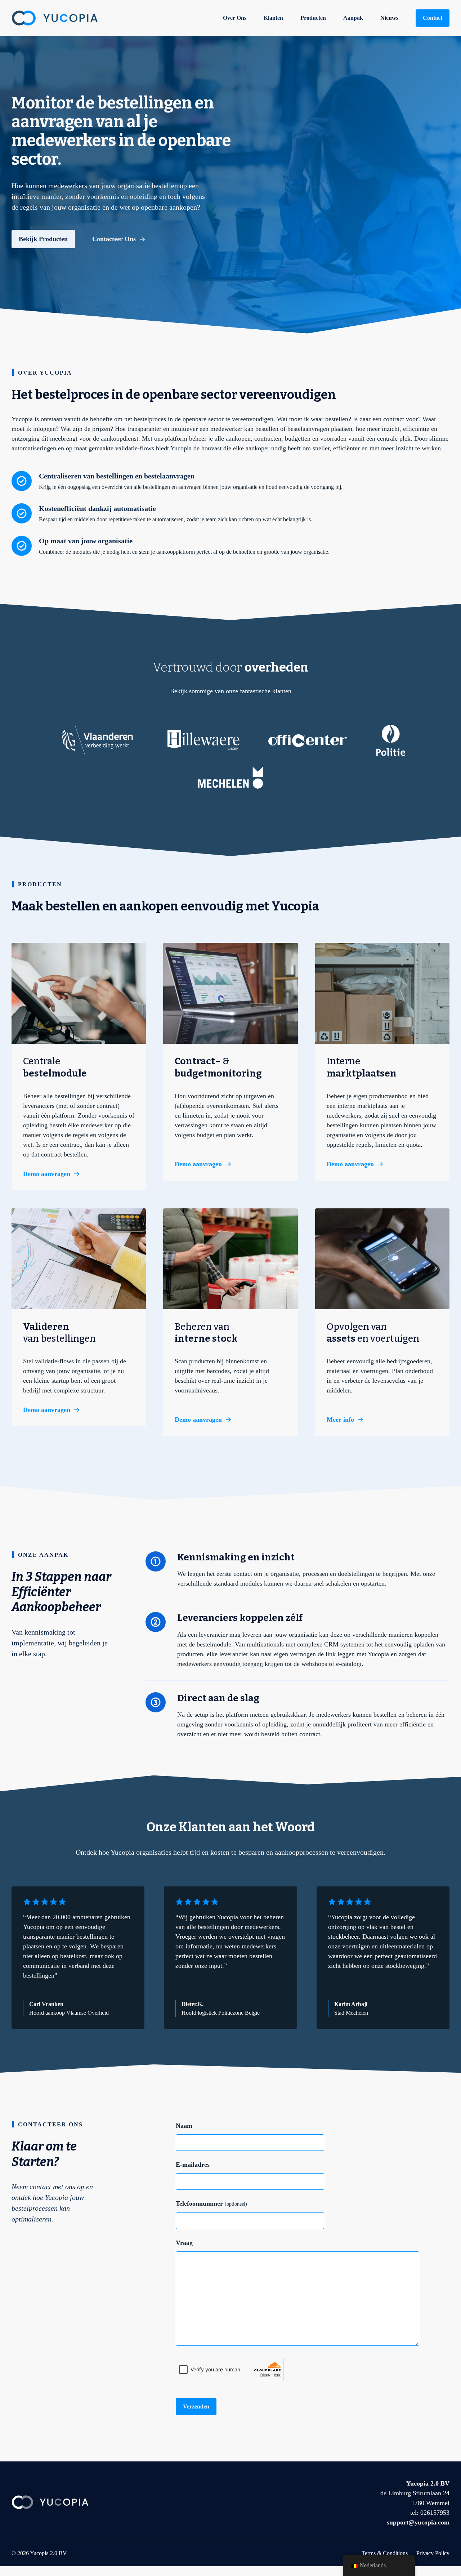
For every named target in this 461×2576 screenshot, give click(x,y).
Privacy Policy (433, 2553)
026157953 (435, 2513)
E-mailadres (193, 2165)
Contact (433, 18)
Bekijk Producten (43, 239)
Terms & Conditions (385, 2553)
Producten (313, 18)
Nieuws (389, 18)
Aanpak (353, 18)
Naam (184, 2126)
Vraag (184, 2243)
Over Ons (235, 18)
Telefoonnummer (211, 2203)
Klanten (273, 18)
